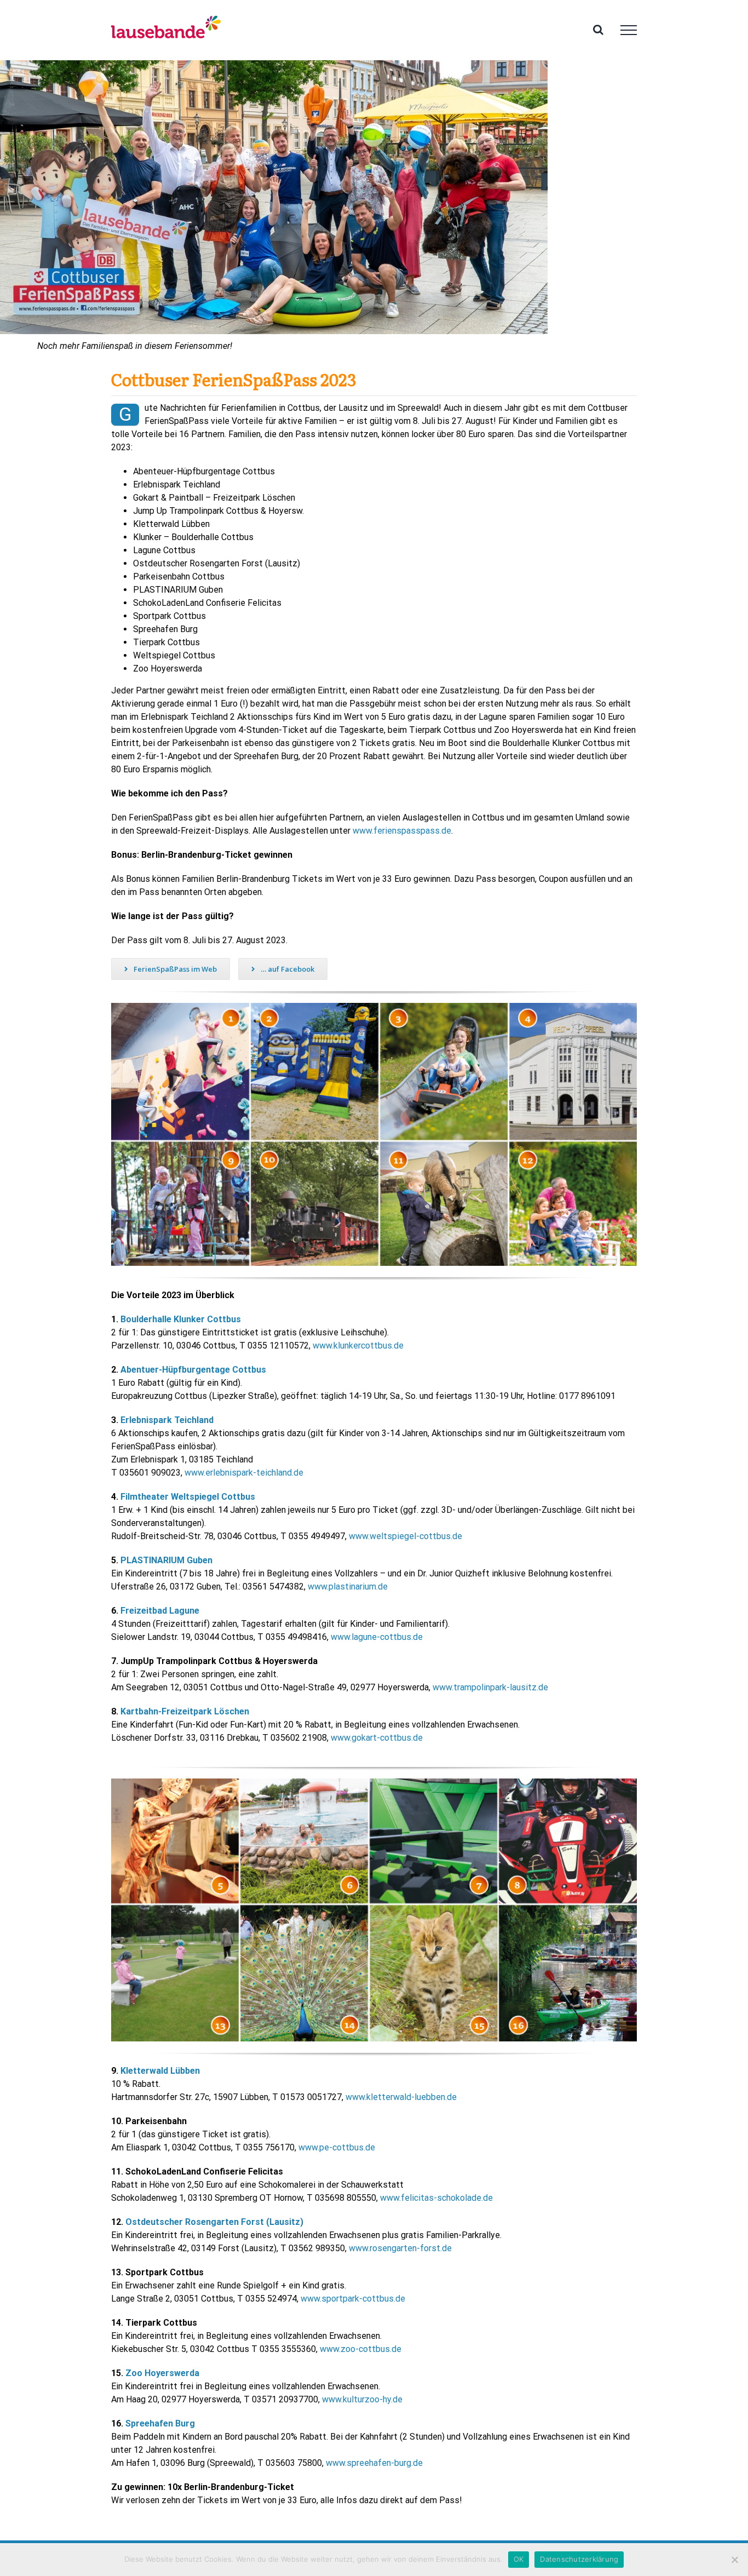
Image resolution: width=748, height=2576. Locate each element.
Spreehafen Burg (160, 2423)
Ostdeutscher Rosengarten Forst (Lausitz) (214, 2222)
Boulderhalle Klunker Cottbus (181, 1319)
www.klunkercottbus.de (358, 1346)
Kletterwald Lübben (160, 2071)
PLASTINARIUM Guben (166, 1560)
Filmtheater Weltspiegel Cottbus (188, 1497)
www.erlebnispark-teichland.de (244, 1473)
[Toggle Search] (598, 30)
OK (519, 2559)
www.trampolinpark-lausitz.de (490, 1687)
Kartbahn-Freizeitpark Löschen (185, 1711)
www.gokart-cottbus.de (377, 1738)
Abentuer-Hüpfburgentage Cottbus (193, 1370)
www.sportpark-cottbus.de (353, 2299)
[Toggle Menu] (629, 30)
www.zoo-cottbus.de (361, 2349)
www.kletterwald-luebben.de (401, 2097)
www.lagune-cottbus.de (377, 1637)
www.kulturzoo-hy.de (362, 2399)
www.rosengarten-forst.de (400, 2248)
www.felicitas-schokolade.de (436, 2198)
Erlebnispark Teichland (167, 1420)
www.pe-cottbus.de (337, 2147)
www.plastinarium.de (348, 1587)
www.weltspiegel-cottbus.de (405, 1536)
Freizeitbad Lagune (160, 1611)
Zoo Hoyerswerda (162, 2373)
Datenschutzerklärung (579, 2559)
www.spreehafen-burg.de (374, 2463)
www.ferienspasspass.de (402, 831)
